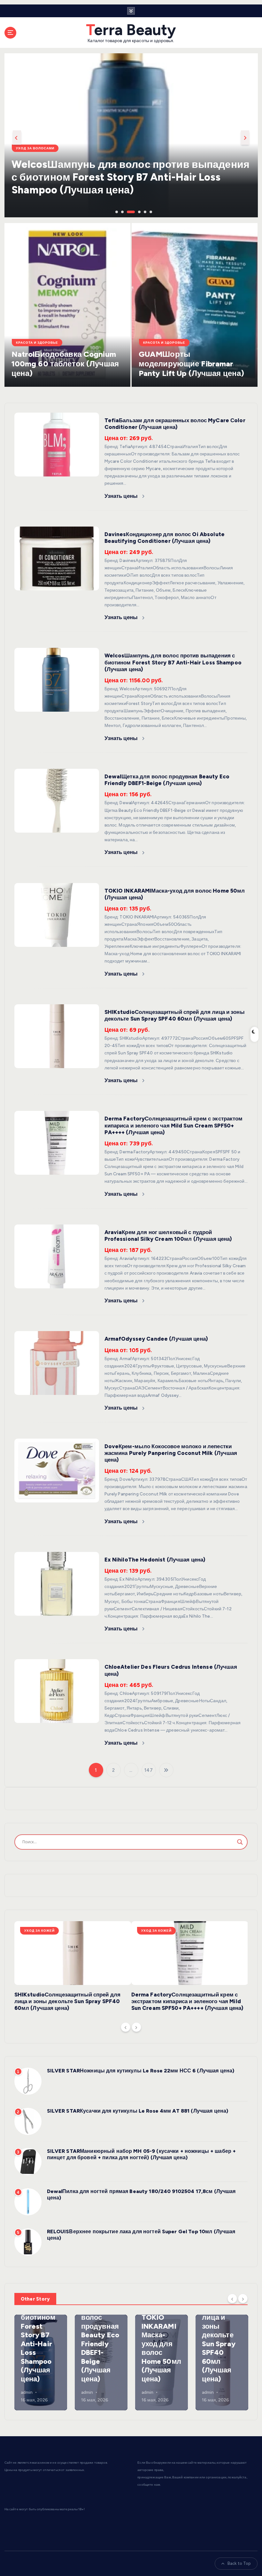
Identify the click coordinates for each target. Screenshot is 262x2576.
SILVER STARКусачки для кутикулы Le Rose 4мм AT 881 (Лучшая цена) (138, 2111)
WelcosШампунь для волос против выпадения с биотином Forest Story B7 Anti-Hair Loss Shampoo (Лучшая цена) (173, 662)
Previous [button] (17, 138)
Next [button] (245, 138)
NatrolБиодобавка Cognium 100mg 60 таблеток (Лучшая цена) (65, 364)
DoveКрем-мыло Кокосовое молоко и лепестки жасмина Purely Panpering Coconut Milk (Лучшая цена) (171, 1453)
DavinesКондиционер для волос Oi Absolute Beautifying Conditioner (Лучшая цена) (165, 538)
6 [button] (150, 211)
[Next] (136, 2027)
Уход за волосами (35, 161)
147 (148, 1770)
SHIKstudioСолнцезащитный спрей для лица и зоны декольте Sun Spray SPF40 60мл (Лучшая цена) (175, 1015)
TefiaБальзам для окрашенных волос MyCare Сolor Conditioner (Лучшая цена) (175, 424)
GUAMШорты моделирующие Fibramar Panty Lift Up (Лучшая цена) (192, 364)
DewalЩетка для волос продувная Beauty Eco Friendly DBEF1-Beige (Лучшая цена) (167, 780)
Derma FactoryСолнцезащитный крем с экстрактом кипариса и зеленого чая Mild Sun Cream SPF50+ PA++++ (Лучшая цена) (174, 1125)
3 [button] (127, 211)
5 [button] (144, 211)
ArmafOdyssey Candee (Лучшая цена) (156, 1339)
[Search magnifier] (240, 1842)
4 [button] (133, 211)
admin (27, 2392)
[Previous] (126, 2027)
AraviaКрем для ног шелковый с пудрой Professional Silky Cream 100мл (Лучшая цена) (168, 1236)
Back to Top (239, 2563)
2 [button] (122, 211)
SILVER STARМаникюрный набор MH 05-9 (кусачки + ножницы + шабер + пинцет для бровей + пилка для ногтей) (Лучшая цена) (142, 2154)
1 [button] (116, 211)
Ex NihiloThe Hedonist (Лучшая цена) (155, 1560)
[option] (131, 135)
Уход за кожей (39, 1931)
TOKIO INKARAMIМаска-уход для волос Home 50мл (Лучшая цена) (161, 2348)
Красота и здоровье (37, 343)
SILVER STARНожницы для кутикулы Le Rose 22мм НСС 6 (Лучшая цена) (141, 2071)
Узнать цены (122, 496)
